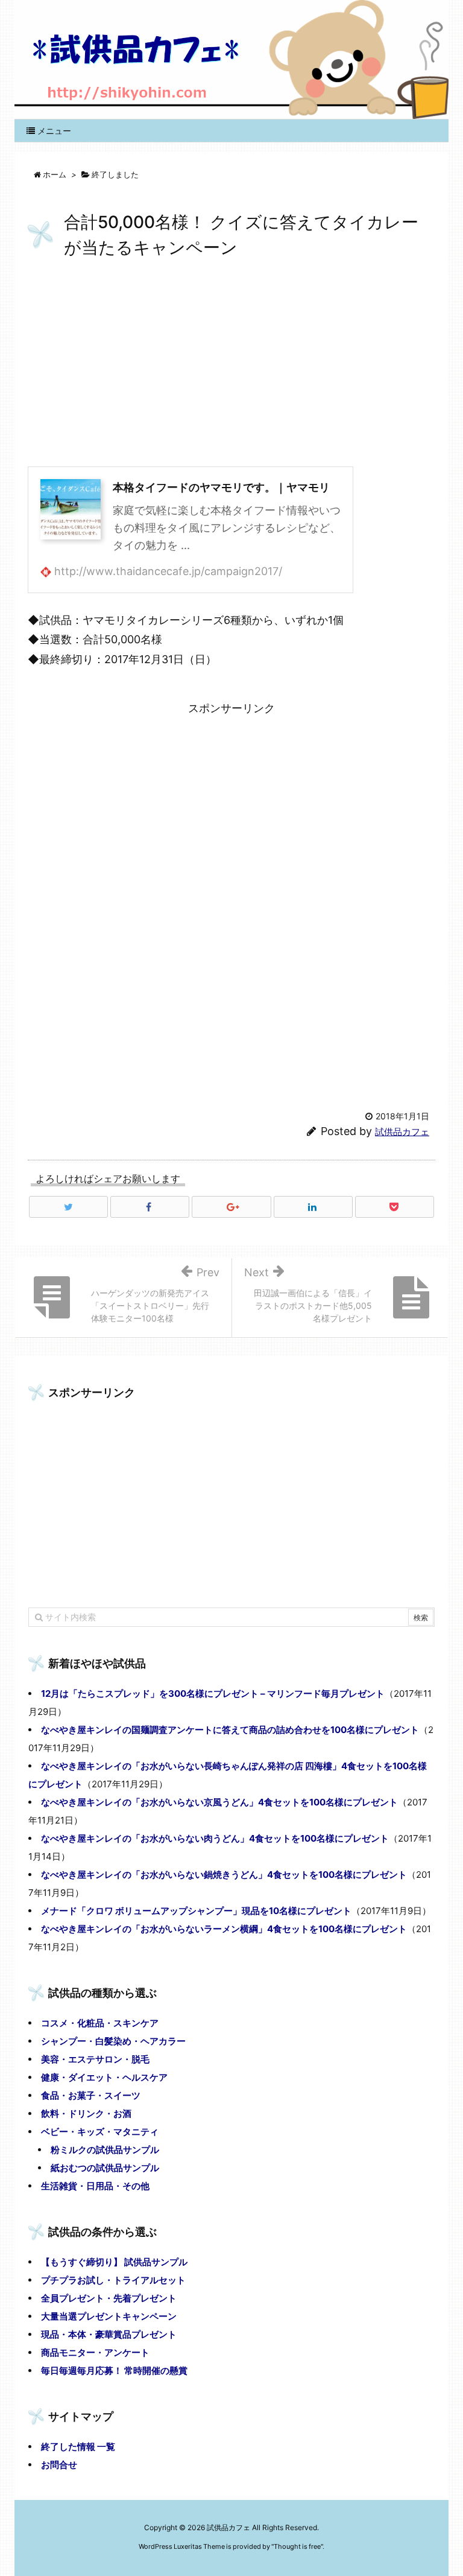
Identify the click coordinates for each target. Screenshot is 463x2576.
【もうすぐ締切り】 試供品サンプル (114, 2262)
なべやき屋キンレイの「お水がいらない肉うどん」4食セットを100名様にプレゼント (215, 1838)
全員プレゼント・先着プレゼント (109, 2298)
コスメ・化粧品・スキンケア (100, 2023)
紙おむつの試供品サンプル (105, 2168)
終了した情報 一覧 (78, 2447)
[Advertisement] (231, 364)
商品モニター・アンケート (95, 2352)
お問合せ (59, 2465)
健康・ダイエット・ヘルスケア (104, 2077)
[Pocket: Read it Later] (395, 1207)
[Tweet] (68, 1207)
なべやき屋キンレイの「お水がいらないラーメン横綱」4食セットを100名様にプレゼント (224, 1929)
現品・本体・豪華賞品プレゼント (109, 2334)
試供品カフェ (402, 1132)
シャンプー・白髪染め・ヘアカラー (113, 2041)
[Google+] (231, 1207)
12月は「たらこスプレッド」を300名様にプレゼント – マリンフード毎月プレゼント (213, 1693)
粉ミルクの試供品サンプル (105, 2150)
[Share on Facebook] (150, 1207)
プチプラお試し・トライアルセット (113, 2280)
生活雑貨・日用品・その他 (95, 2186)
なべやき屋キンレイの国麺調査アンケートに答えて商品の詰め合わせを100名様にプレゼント (230, 1730)
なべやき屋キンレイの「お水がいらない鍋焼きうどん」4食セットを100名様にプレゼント (224, 1875)
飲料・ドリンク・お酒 (86, 2113)
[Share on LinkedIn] (313, 1207)
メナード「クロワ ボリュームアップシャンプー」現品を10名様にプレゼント (196, 1911)
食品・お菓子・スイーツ (91, 2095)
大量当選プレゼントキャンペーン (109, 2316)
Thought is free (297, 2546)
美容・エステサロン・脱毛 (95, 2059)
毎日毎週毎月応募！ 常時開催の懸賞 (114, 2371)
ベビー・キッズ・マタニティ (100, 2132)
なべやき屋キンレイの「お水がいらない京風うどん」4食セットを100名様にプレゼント (219, 1802)
